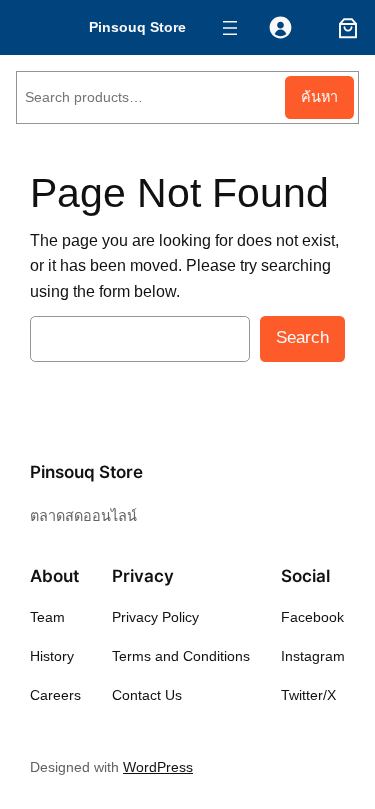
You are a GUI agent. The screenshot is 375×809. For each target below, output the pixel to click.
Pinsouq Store (137, 27)
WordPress (158, 767)
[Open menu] (230, 28)
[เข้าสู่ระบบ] (280, 27)
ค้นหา (319, 97)
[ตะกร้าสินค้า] (344, 28)
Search (302, 337)
